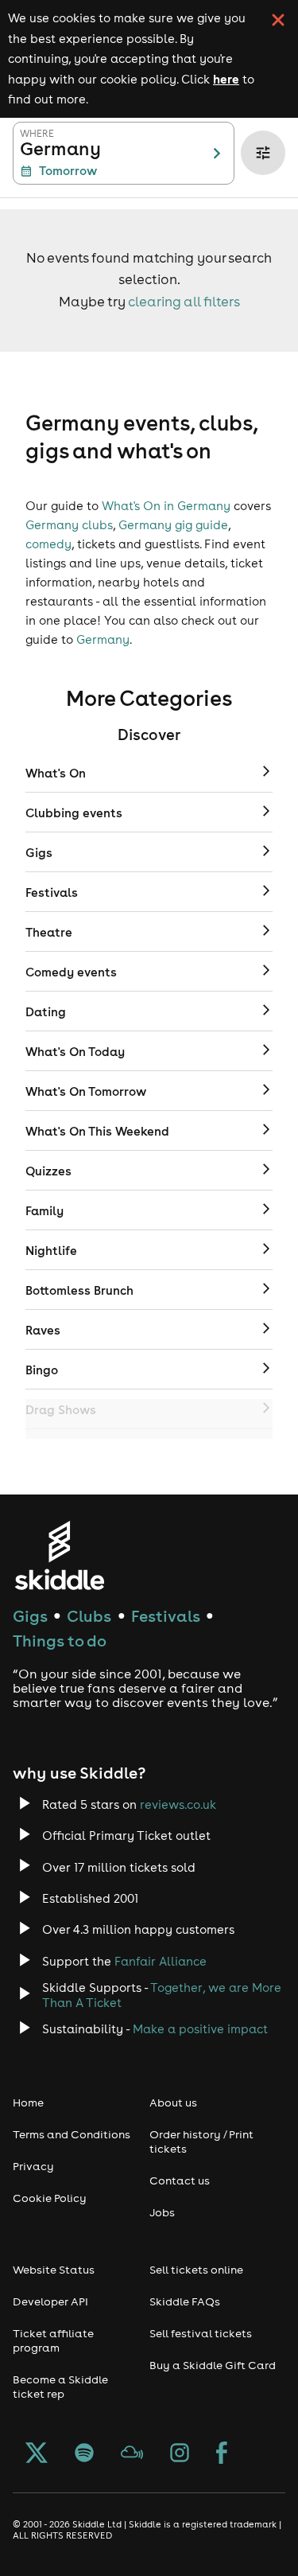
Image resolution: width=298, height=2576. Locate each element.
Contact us (180, 2180)
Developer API (50, 2301)
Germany (103, 639)
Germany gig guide (173, 525)
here (226, 79)
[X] (37, 2454)
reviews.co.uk (178, 1804)
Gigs (30, 1616)
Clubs (89, 1616)
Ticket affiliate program (53, 2340)
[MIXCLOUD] (132, 2454)
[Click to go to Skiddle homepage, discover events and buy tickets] (59, 1555)
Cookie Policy (50, 2198)
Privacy (33, 2166)
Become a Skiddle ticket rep (60, 2387)
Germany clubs (69, 525)
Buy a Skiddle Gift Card (213, 2365)
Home (28, 2102)
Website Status (54, 2270)
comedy (48, 544)
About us (173, 2102)
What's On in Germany (166, 506)
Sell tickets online (196, 2270)
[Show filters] (263, 153)
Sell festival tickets (201, 2333)
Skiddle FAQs (185, 2301)
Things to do (60, 1641)
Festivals (166, 1616)
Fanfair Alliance (161, 1961)
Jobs (162, 2212)
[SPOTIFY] (84, 2454)
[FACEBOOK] (222, 2454)
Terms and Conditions (72, 2134)
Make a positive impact (200, 2029)
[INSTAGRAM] (180, 2454)
